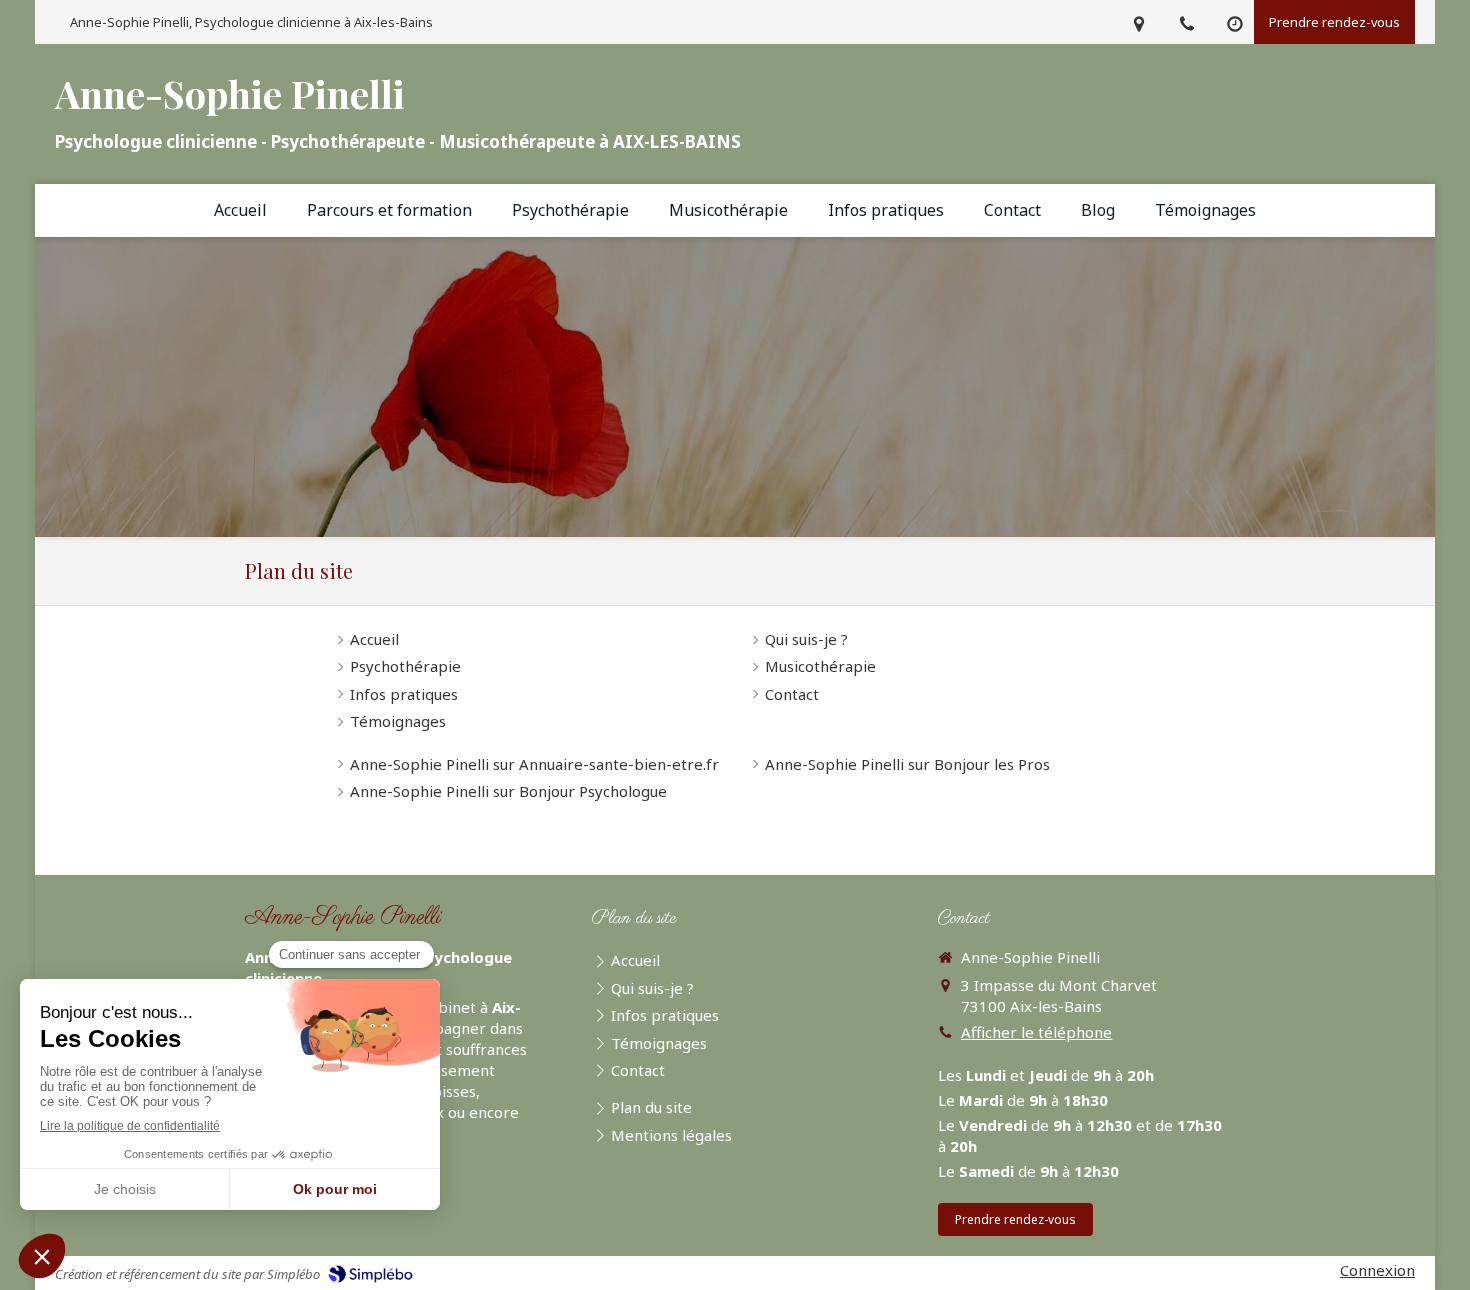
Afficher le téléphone (1036, 1032)
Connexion (1377, 1270)
